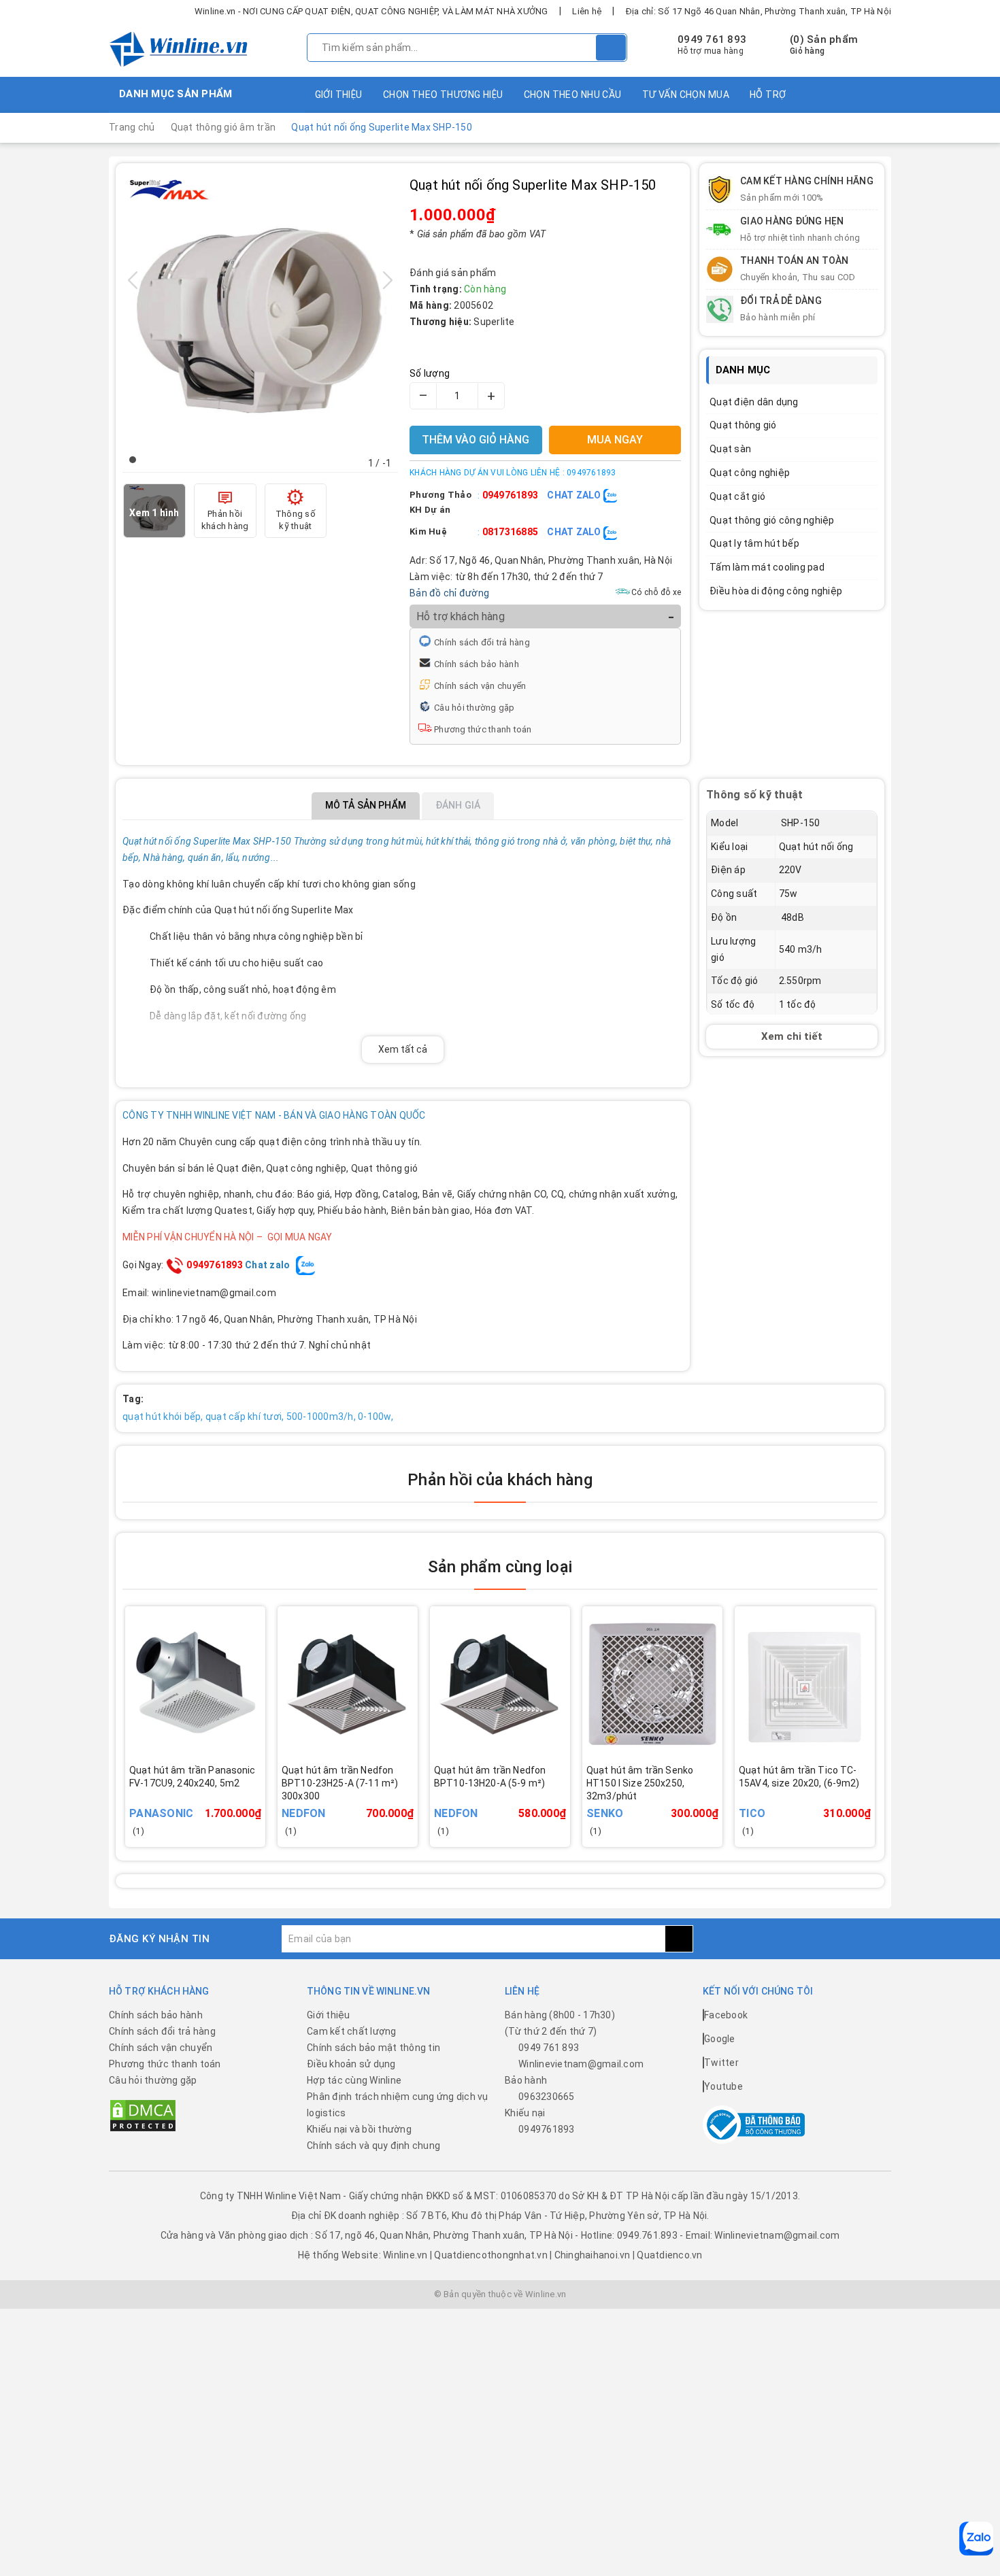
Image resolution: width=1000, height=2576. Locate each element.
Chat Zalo (575, 495)
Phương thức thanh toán (483, 729)
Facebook (726, 2015)
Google (720, 2039)
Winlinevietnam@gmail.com (581, 2064)
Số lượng (430, 373)
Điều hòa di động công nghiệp (776, 591)
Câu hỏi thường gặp (474, 708)
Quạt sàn (730, 449)
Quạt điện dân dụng (754, 402)
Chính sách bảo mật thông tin (373, 2048)
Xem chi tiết (792, 1037)
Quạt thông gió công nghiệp (772, 520)
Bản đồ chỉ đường (449, 593)
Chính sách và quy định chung (373, 2146)
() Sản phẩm (824, 45)
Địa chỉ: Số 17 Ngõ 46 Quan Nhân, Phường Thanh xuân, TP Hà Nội (759, 11)
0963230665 (547, 2097)
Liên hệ (587, 11)
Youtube (723, 2086)
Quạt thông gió (743, 425)
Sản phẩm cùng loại (500, 1567)
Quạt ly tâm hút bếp (754, 543)
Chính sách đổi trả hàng (482, 642)
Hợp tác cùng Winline (354, 2080)
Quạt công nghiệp (750, 473)
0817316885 (511, 532)
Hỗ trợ (768, 95)
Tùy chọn (366, 1803)
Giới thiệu (339, 95)
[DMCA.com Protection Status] (143, 2115)
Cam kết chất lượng (352, 2031)
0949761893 (511, 495)
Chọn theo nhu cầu (573, 95)
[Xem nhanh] (262, 1794)
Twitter (721, 2063)
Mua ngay (214, 1803)
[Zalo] (976, 2539)
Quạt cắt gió (737, 496)
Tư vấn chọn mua (686, 95)
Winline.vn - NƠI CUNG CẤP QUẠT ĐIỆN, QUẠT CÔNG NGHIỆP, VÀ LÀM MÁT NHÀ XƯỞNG (371, 11)
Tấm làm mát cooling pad (767, 567)
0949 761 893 (712, 39)
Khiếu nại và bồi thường (359, 2129)
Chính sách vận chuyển (480, 686)
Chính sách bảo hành (477, 664)
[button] (133, 460)
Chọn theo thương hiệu (443, 95)
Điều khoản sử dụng (351, 2064)
